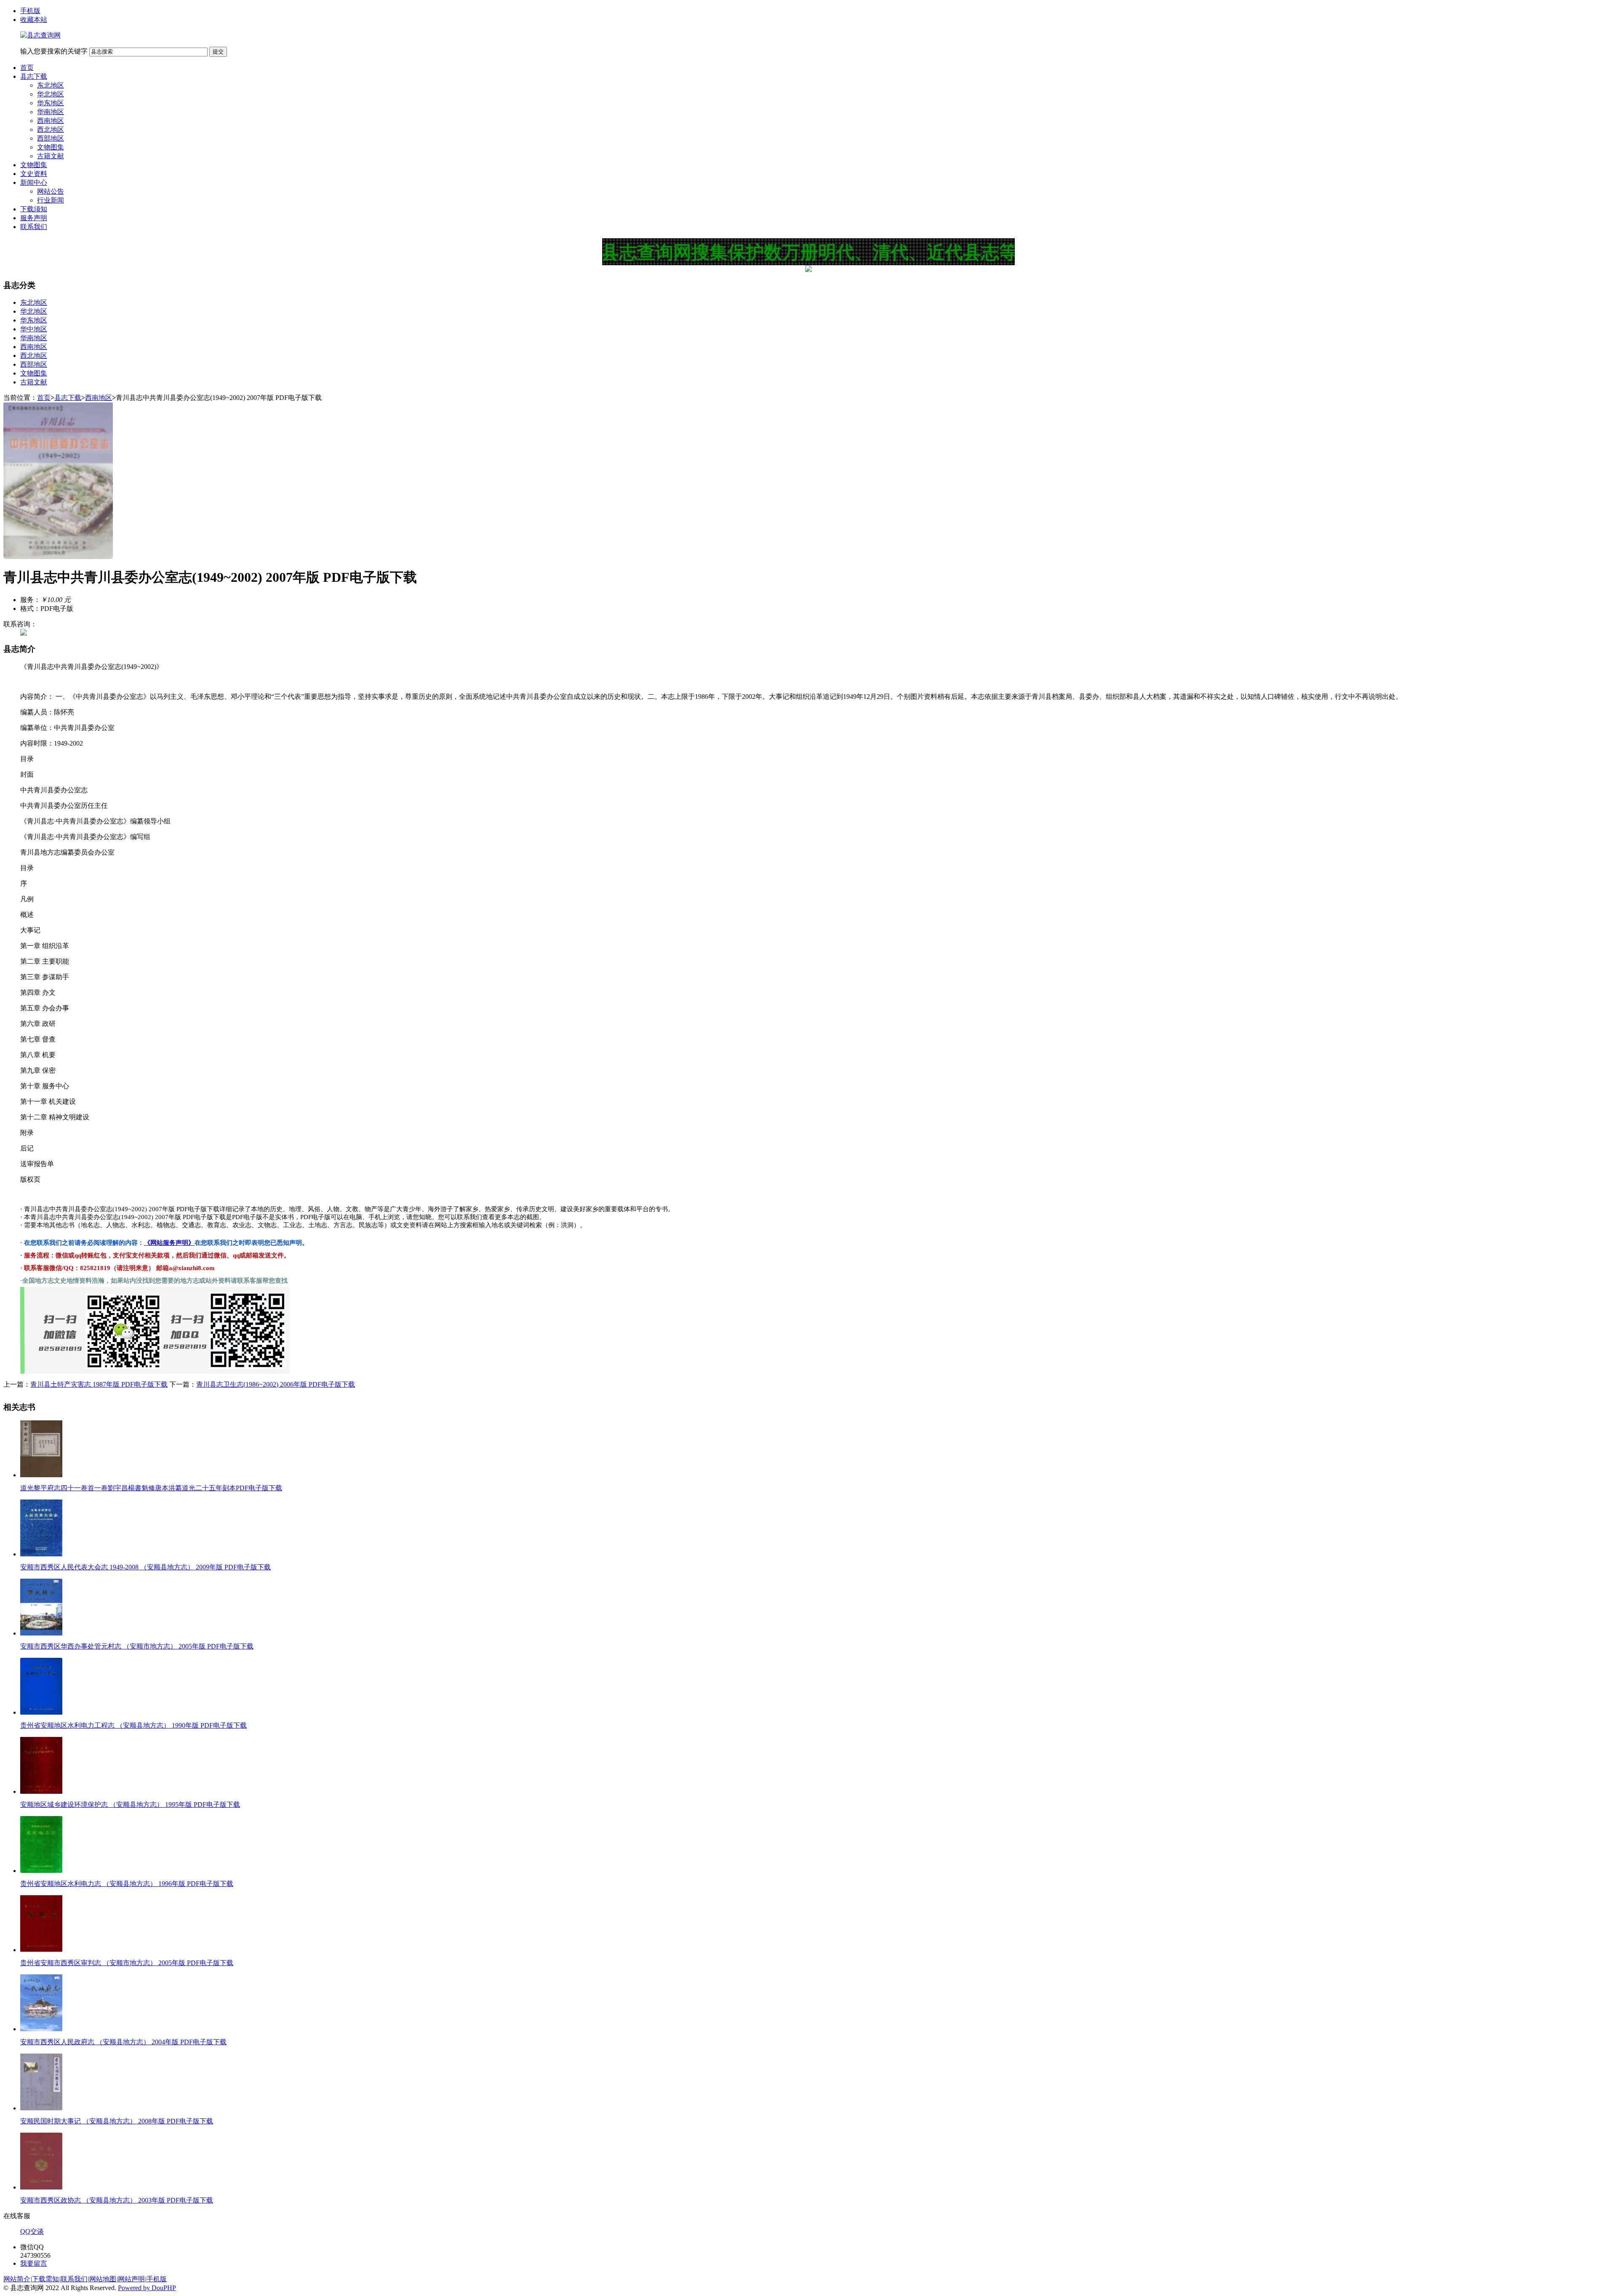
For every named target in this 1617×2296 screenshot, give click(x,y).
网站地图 (103, 2279)
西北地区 (51, 129)
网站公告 (51, 191)
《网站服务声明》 (169, 1243)
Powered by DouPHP (147, 2288)
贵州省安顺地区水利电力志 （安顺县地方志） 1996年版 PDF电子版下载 (127, 1884)
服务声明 (34, 218)
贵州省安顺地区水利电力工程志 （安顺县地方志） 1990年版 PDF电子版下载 (133, 1725)
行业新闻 (51, 200)
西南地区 (51, 121)
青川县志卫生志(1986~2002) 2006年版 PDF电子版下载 (276, 1384)
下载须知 (34, 209)
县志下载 (34, 76)
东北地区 (51, 85)
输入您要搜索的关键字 (54, 51)
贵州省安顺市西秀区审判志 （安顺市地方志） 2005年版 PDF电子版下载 (127, 1963)
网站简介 (17, 2279)
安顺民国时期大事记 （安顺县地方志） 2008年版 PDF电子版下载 (117, 2121)
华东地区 (51, 103)
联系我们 (34, 227)
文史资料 (34, 174)
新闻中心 (34, 182)
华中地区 (34, 329)
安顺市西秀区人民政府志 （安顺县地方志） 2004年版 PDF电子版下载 (123, 2042)
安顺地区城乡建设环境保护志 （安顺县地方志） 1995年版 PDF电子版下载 (130, 1805)
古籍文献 (51, 156)
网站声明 (131, 2279)
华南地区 (51, 112)
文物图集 (51, 147)
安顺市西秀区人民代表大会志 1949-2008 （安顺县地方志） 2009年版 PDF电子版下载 (145, 1567)
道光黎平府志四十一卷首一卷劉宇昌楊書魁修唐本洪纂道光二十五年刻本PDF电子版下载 (151, 1488)
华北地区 (51, 94)
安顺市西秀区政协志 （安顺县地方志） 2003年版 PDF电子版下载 (117, 2200)
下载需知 (45, 2279)
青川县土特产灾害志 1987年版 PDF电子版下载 (99, 1384)
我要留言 (34, 2263)
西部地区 (51, 138)
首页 (27, 68)
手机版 (30, 11)
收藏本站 (34, 20)
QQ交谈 (32, 2231)
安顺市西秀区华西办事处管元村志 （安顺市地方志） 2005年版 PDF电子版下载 (137, 1646)
